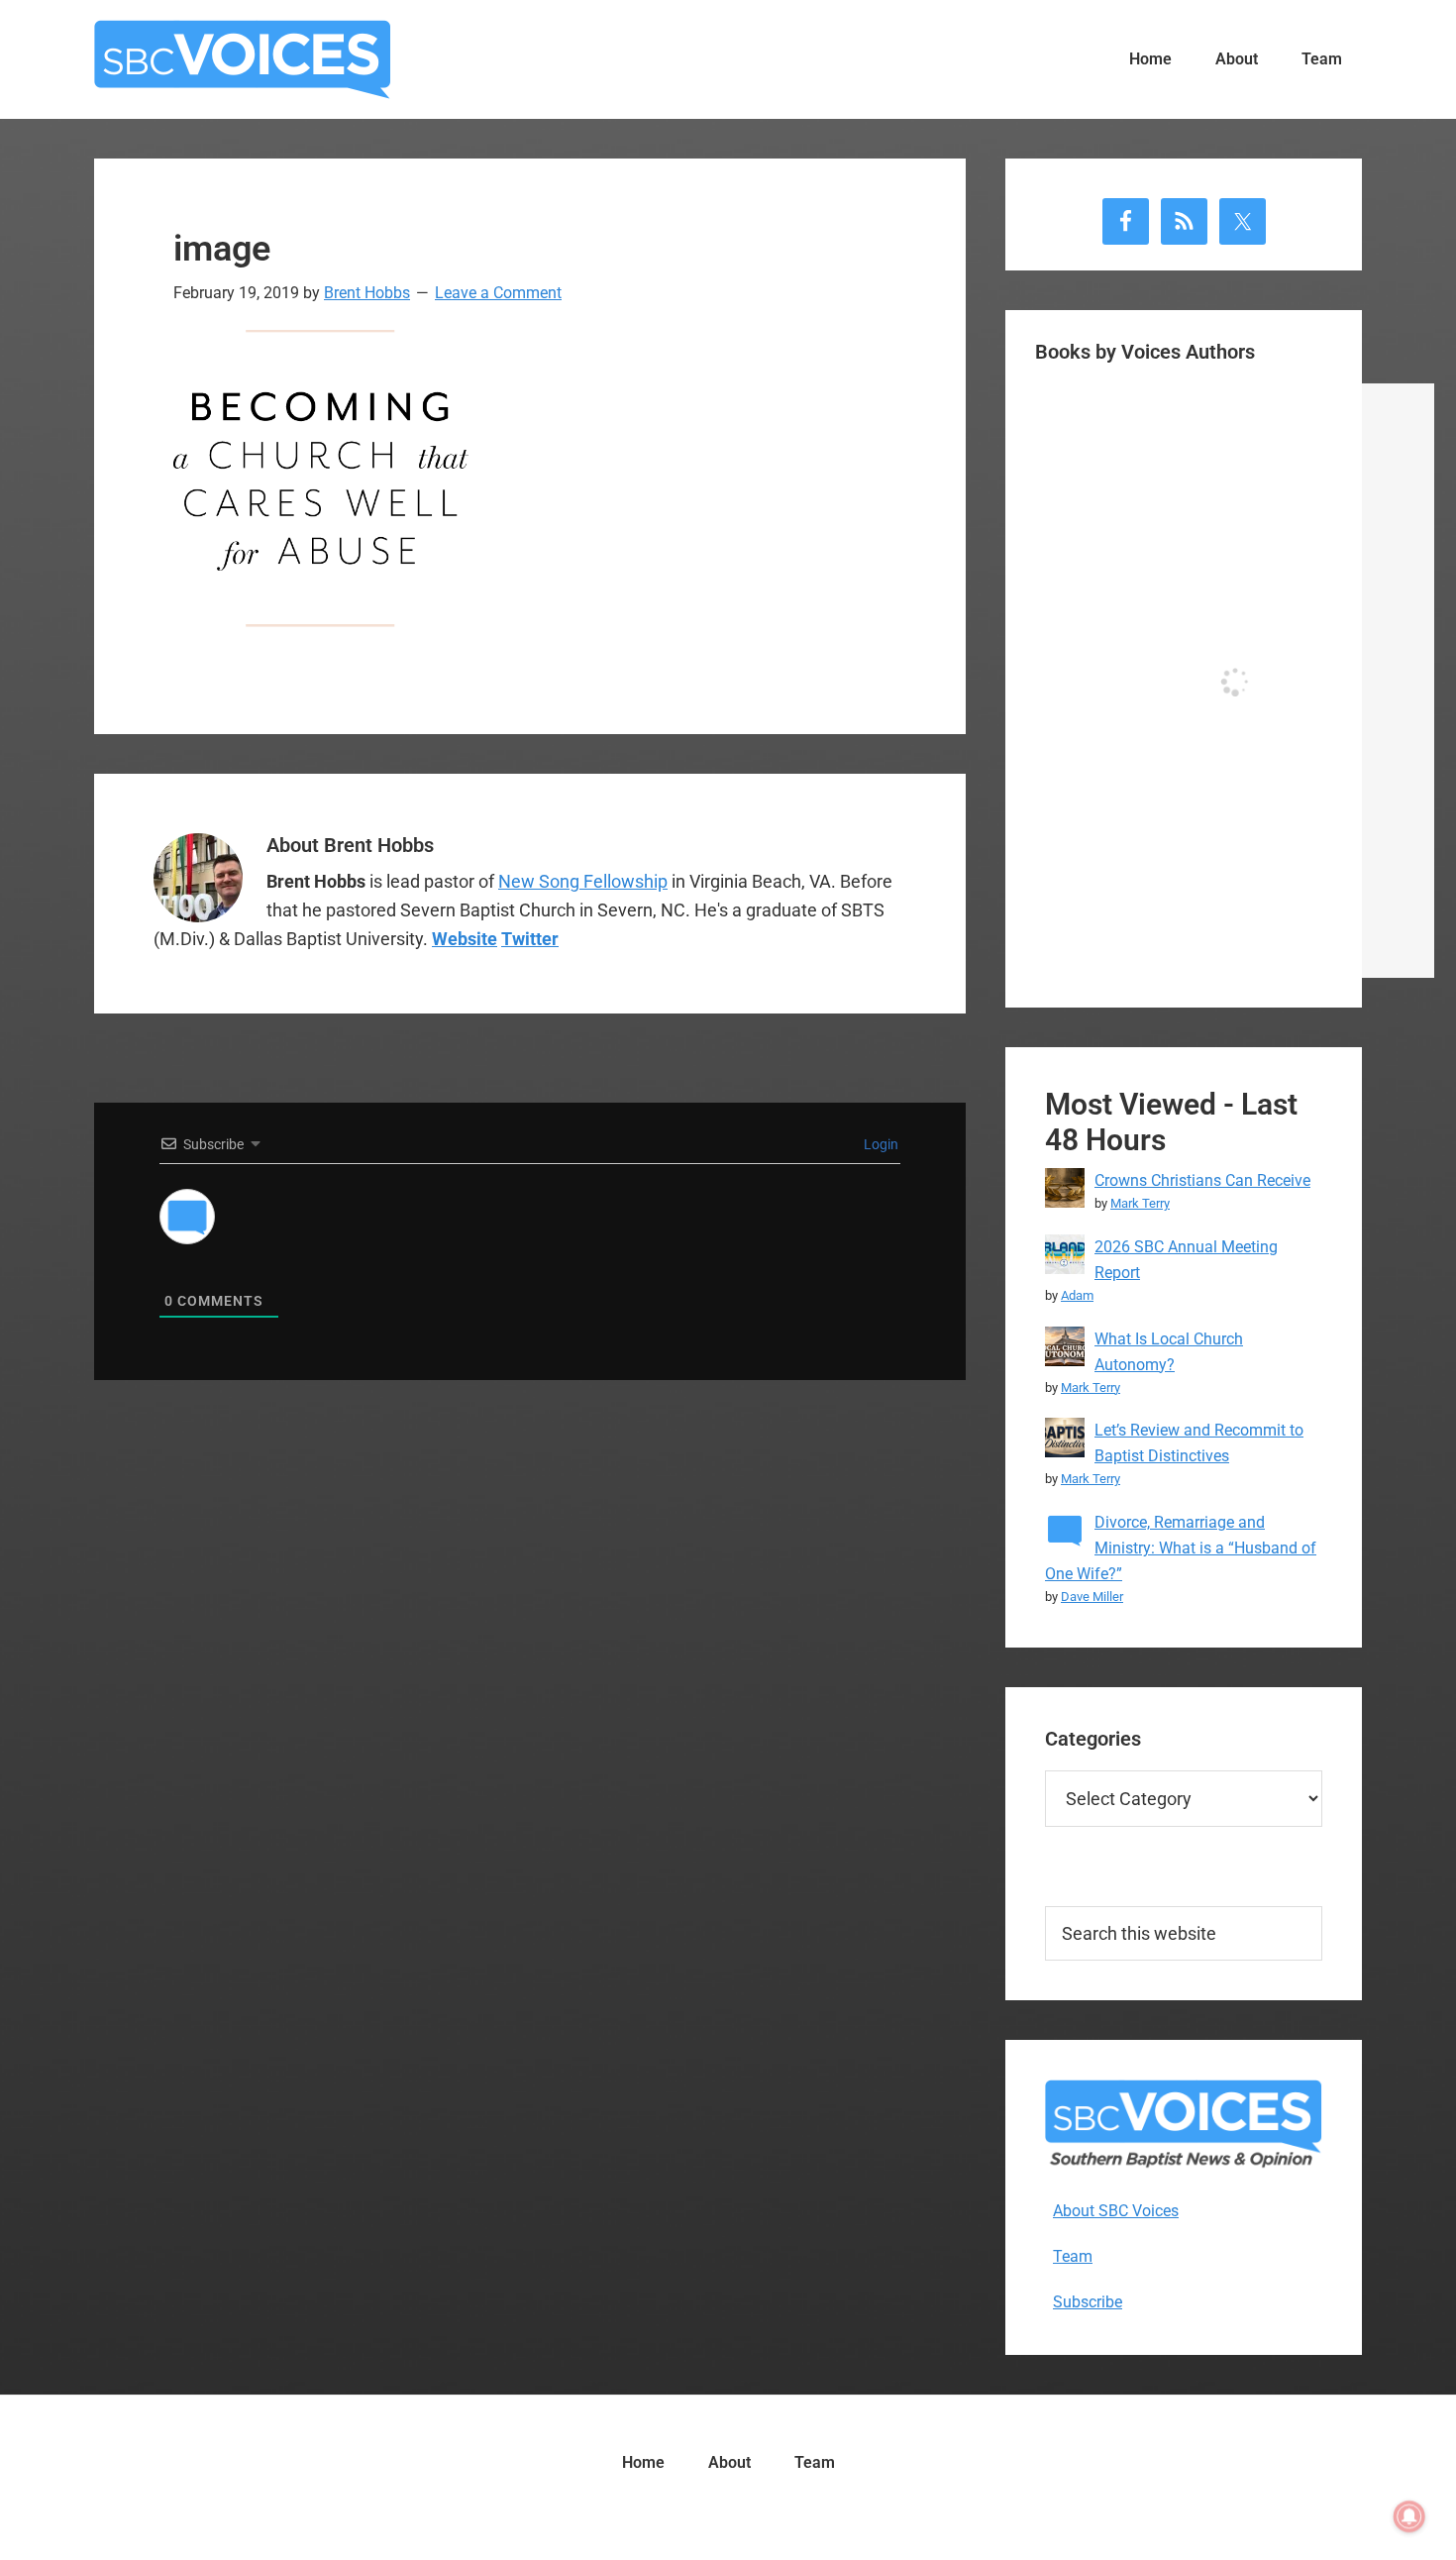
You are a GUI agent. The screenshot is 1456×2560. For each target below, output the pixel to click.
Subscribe (1088, 2302)
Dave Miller (1092, 1597)
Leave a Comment (498, 293)
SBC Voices (243, 59)
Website (465, 939)
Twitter (530, 939)
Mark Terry (1140, 1203)
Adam (1077, 1295)
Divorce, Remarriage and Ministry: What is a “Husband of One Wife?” (1181, 1548)
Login (880, 1144)
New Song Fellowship (583, 881)
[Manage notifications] (1409, 2516)
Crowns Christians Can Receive (1202, 1180)
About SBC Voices (1116, 2211)
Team (1073, 2256)
